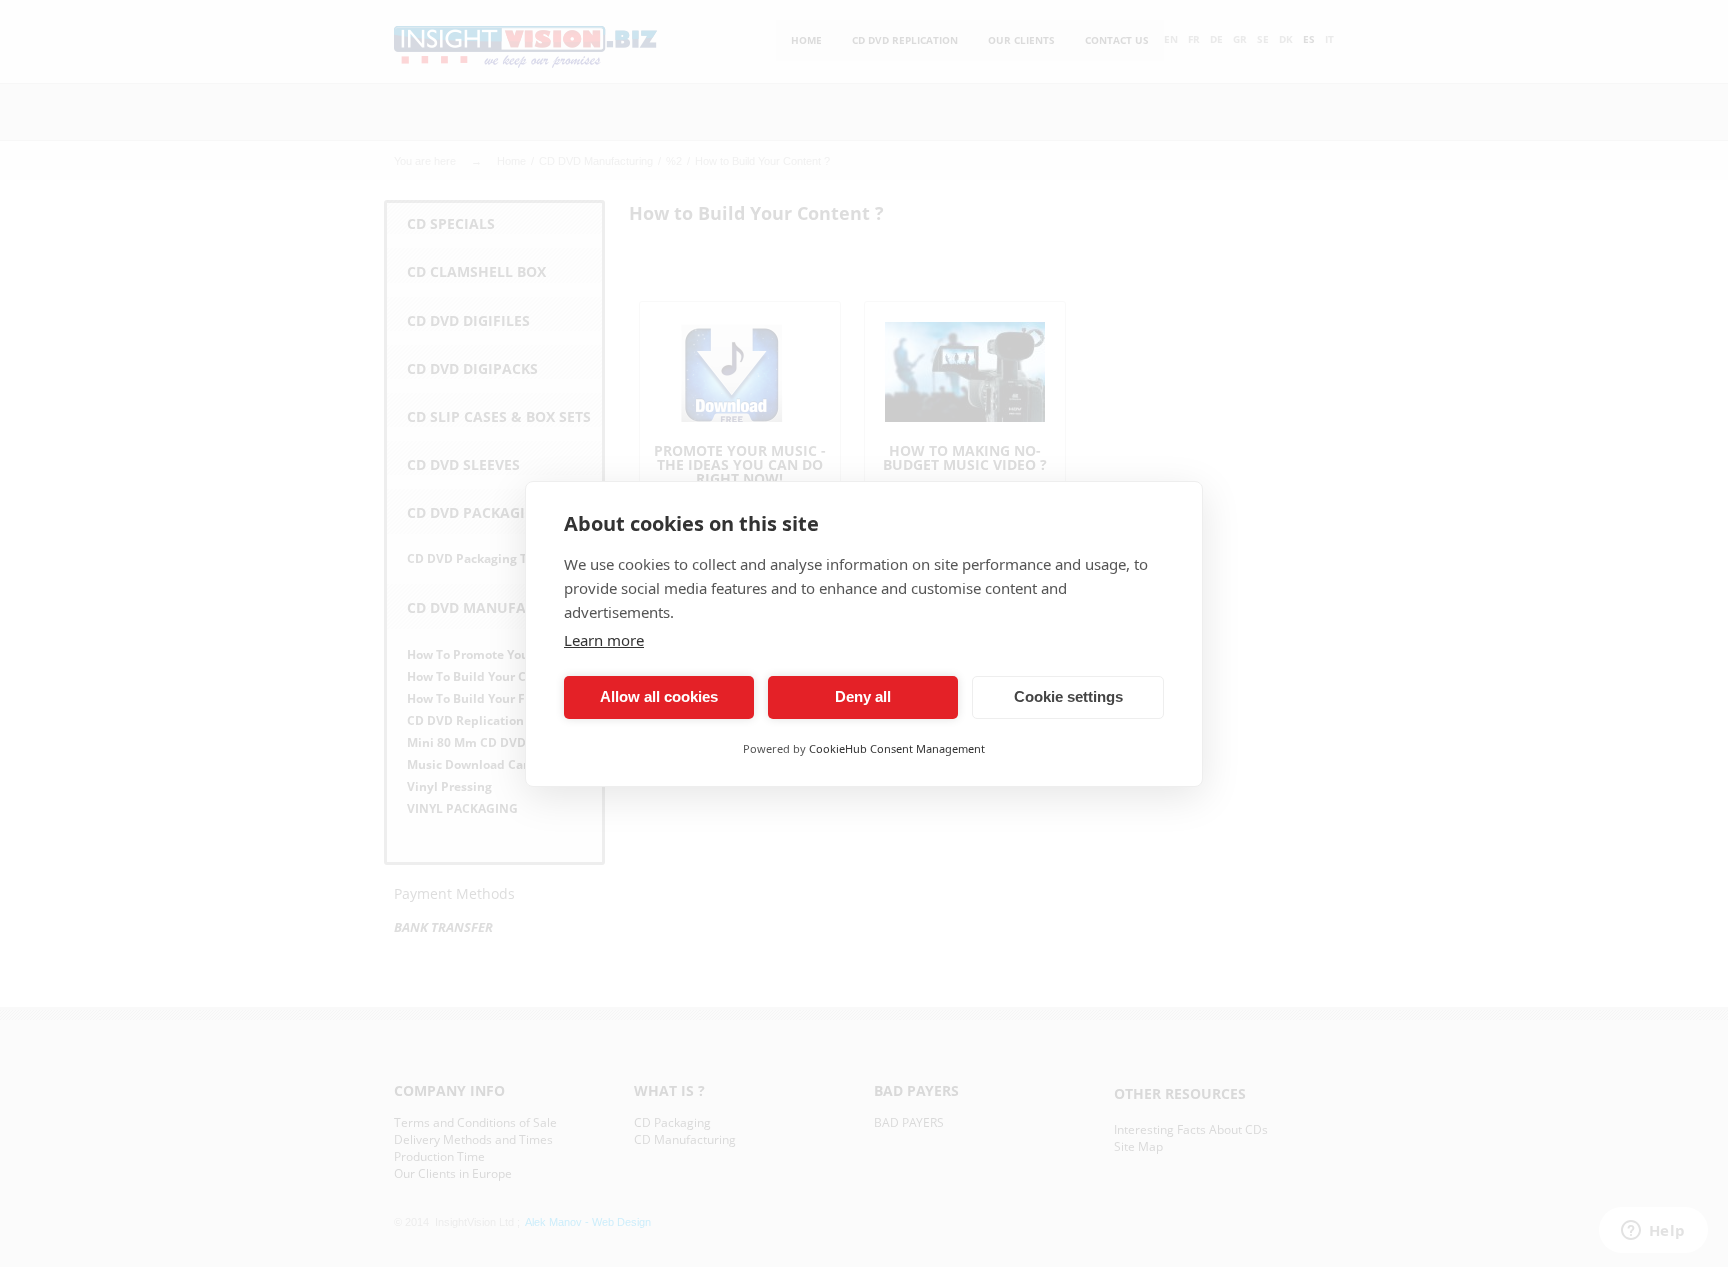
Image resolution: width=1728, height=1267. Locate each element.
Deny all (863, 696)
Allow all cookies (659, 696)
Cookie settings (1068, 696)
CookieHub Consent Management (897, 748)
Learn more (604, 640)
